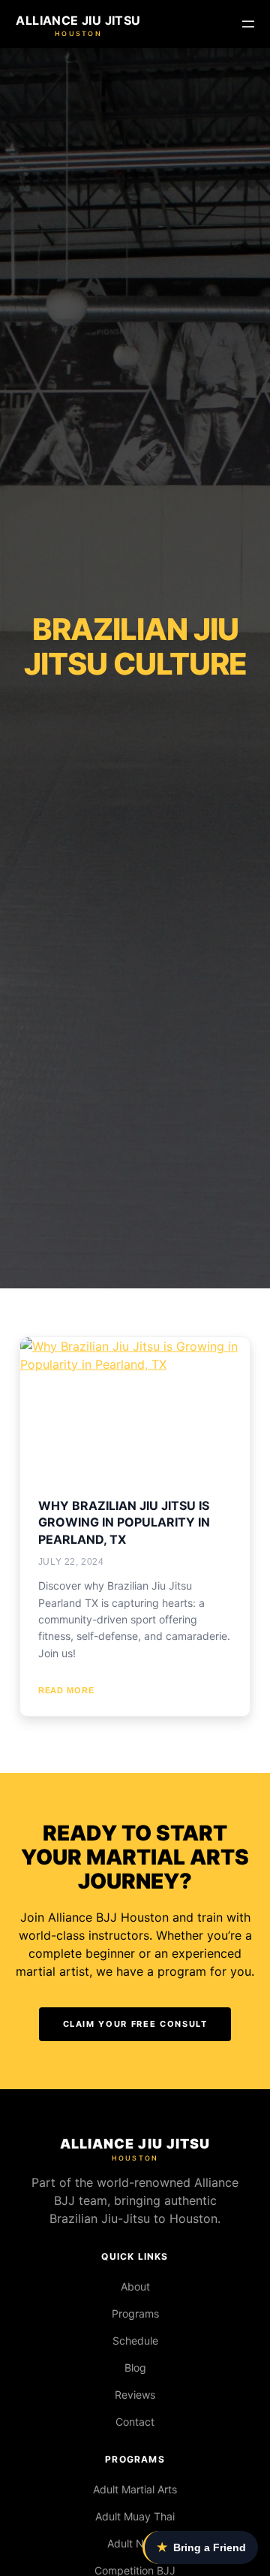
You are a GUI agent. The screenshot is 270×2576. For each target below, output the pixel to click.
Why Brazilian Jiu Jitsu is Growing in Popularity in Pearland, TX (124, 1522)
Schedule (135, 2340)
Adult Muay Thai (135, 2516)
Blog (135, 2368)
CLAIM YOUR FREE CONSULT (135, 2024)
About (135, 2286)
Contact (135, 2422)
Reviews (135, 2395)
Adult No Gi (135, 2543)
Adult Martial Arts (135, 2489)
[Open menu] (248, 24)
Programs (135, 2313)
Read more (66, 1690)
